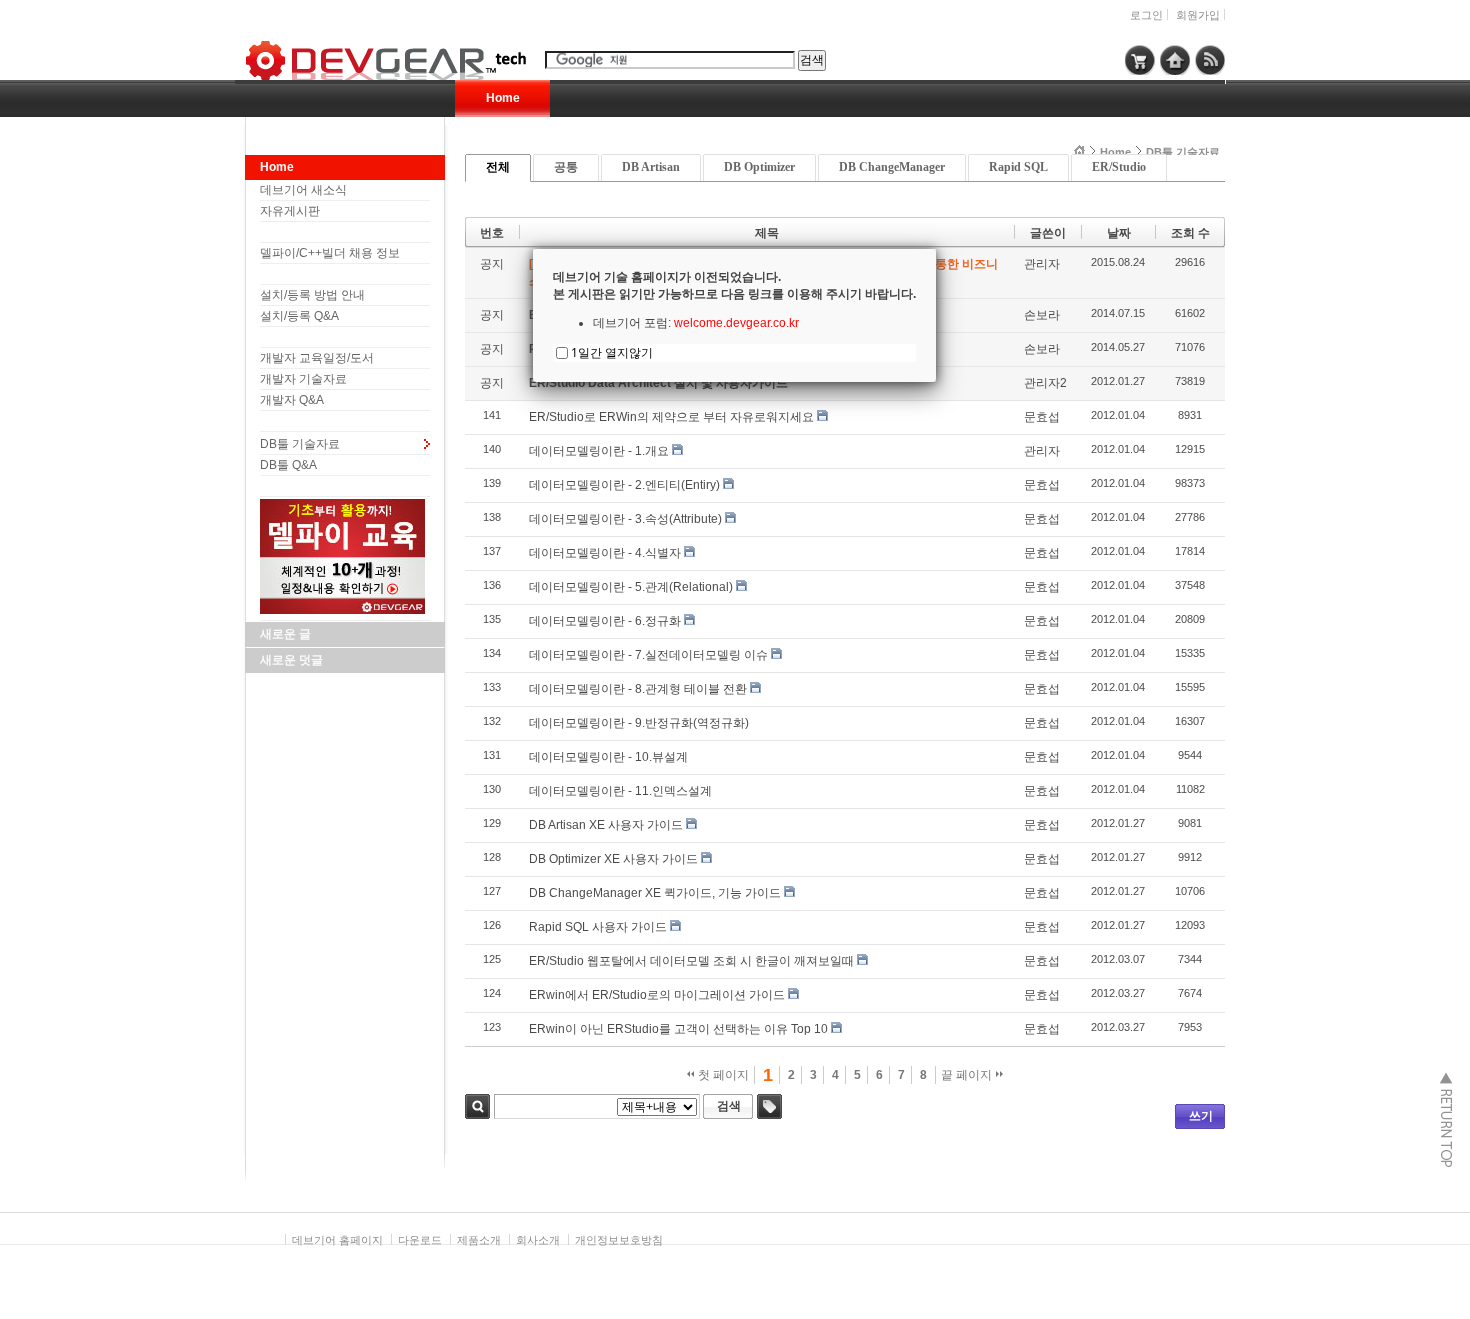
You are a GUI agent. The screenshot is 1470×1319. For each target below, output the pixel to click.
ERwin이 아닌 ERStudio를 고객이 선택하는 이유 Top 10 (678, 1029)
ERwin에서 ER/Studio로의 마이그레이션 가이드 (657, 995)
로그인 (1146, 15)
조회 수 (1190, 233)
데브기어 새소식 (303, 190)
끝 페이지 (968, 1075)
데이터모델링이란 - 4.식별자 (605, 553)
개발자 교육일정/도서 (317, 358)
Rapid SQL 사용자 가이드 (598, 927)
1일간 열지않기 (612, 352)
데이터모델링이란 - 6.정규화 (605, 621)
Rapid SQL (1018, 167)
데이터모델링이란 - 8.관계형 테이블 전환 (638, 689)
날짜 (1119, 233)
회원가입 (1198, 15)
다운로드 (420, 1240)
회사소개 (538, 1240)
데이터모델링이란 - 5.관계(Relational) (631, 587)
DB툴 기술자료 (300, 444)
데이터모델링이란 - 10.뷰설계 (608, 757)
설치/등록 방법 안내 (312, 295)
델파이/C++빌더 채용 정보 (330, 253)
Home (503, 98)
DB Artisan (651, 167)
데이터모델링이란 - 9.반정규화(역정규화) (639, 723)
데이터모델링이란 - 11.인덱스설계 (620, 791)
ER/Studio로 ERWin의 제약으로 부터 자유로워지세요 (671, 417)
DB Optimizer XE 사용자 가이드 (613, 859)
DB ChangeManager (892, 167)
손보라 (1042, 315)
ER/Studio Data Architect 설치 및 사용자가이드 (658, 383)
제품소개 (479, 1240)
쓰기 (1201, 1116)
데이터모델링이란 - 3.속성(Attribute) (625, 519)
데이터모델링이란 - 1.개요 (599, 451)
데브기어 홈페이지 (337, 1240)
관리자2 (1045, 383)
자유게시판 (290, 211)
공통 (566, 167)
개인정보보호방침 (619, 1240)
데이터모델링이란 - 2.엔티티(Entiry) (624, 485)
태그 (769, 1106)
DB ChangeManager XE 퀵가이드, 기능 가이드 (655, 893)
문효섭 (1042, 417)
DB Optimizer (759, 167)
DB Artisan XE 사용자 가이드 (606, 825)
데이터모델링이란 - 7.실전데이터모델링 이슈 (648, 655)
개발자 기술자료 (303, 379)
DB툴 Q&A (288, 465)
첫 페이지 (722, 1075)
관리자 (1042, 264)
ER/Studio (1119, 167)
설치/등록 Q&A (299, 316)
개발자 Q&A (292, 400)
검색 (477, 1106)
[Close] (936, 249)
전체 (498, 167)
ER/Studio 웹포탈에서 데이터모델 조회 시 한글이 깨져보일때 (691, 961)
